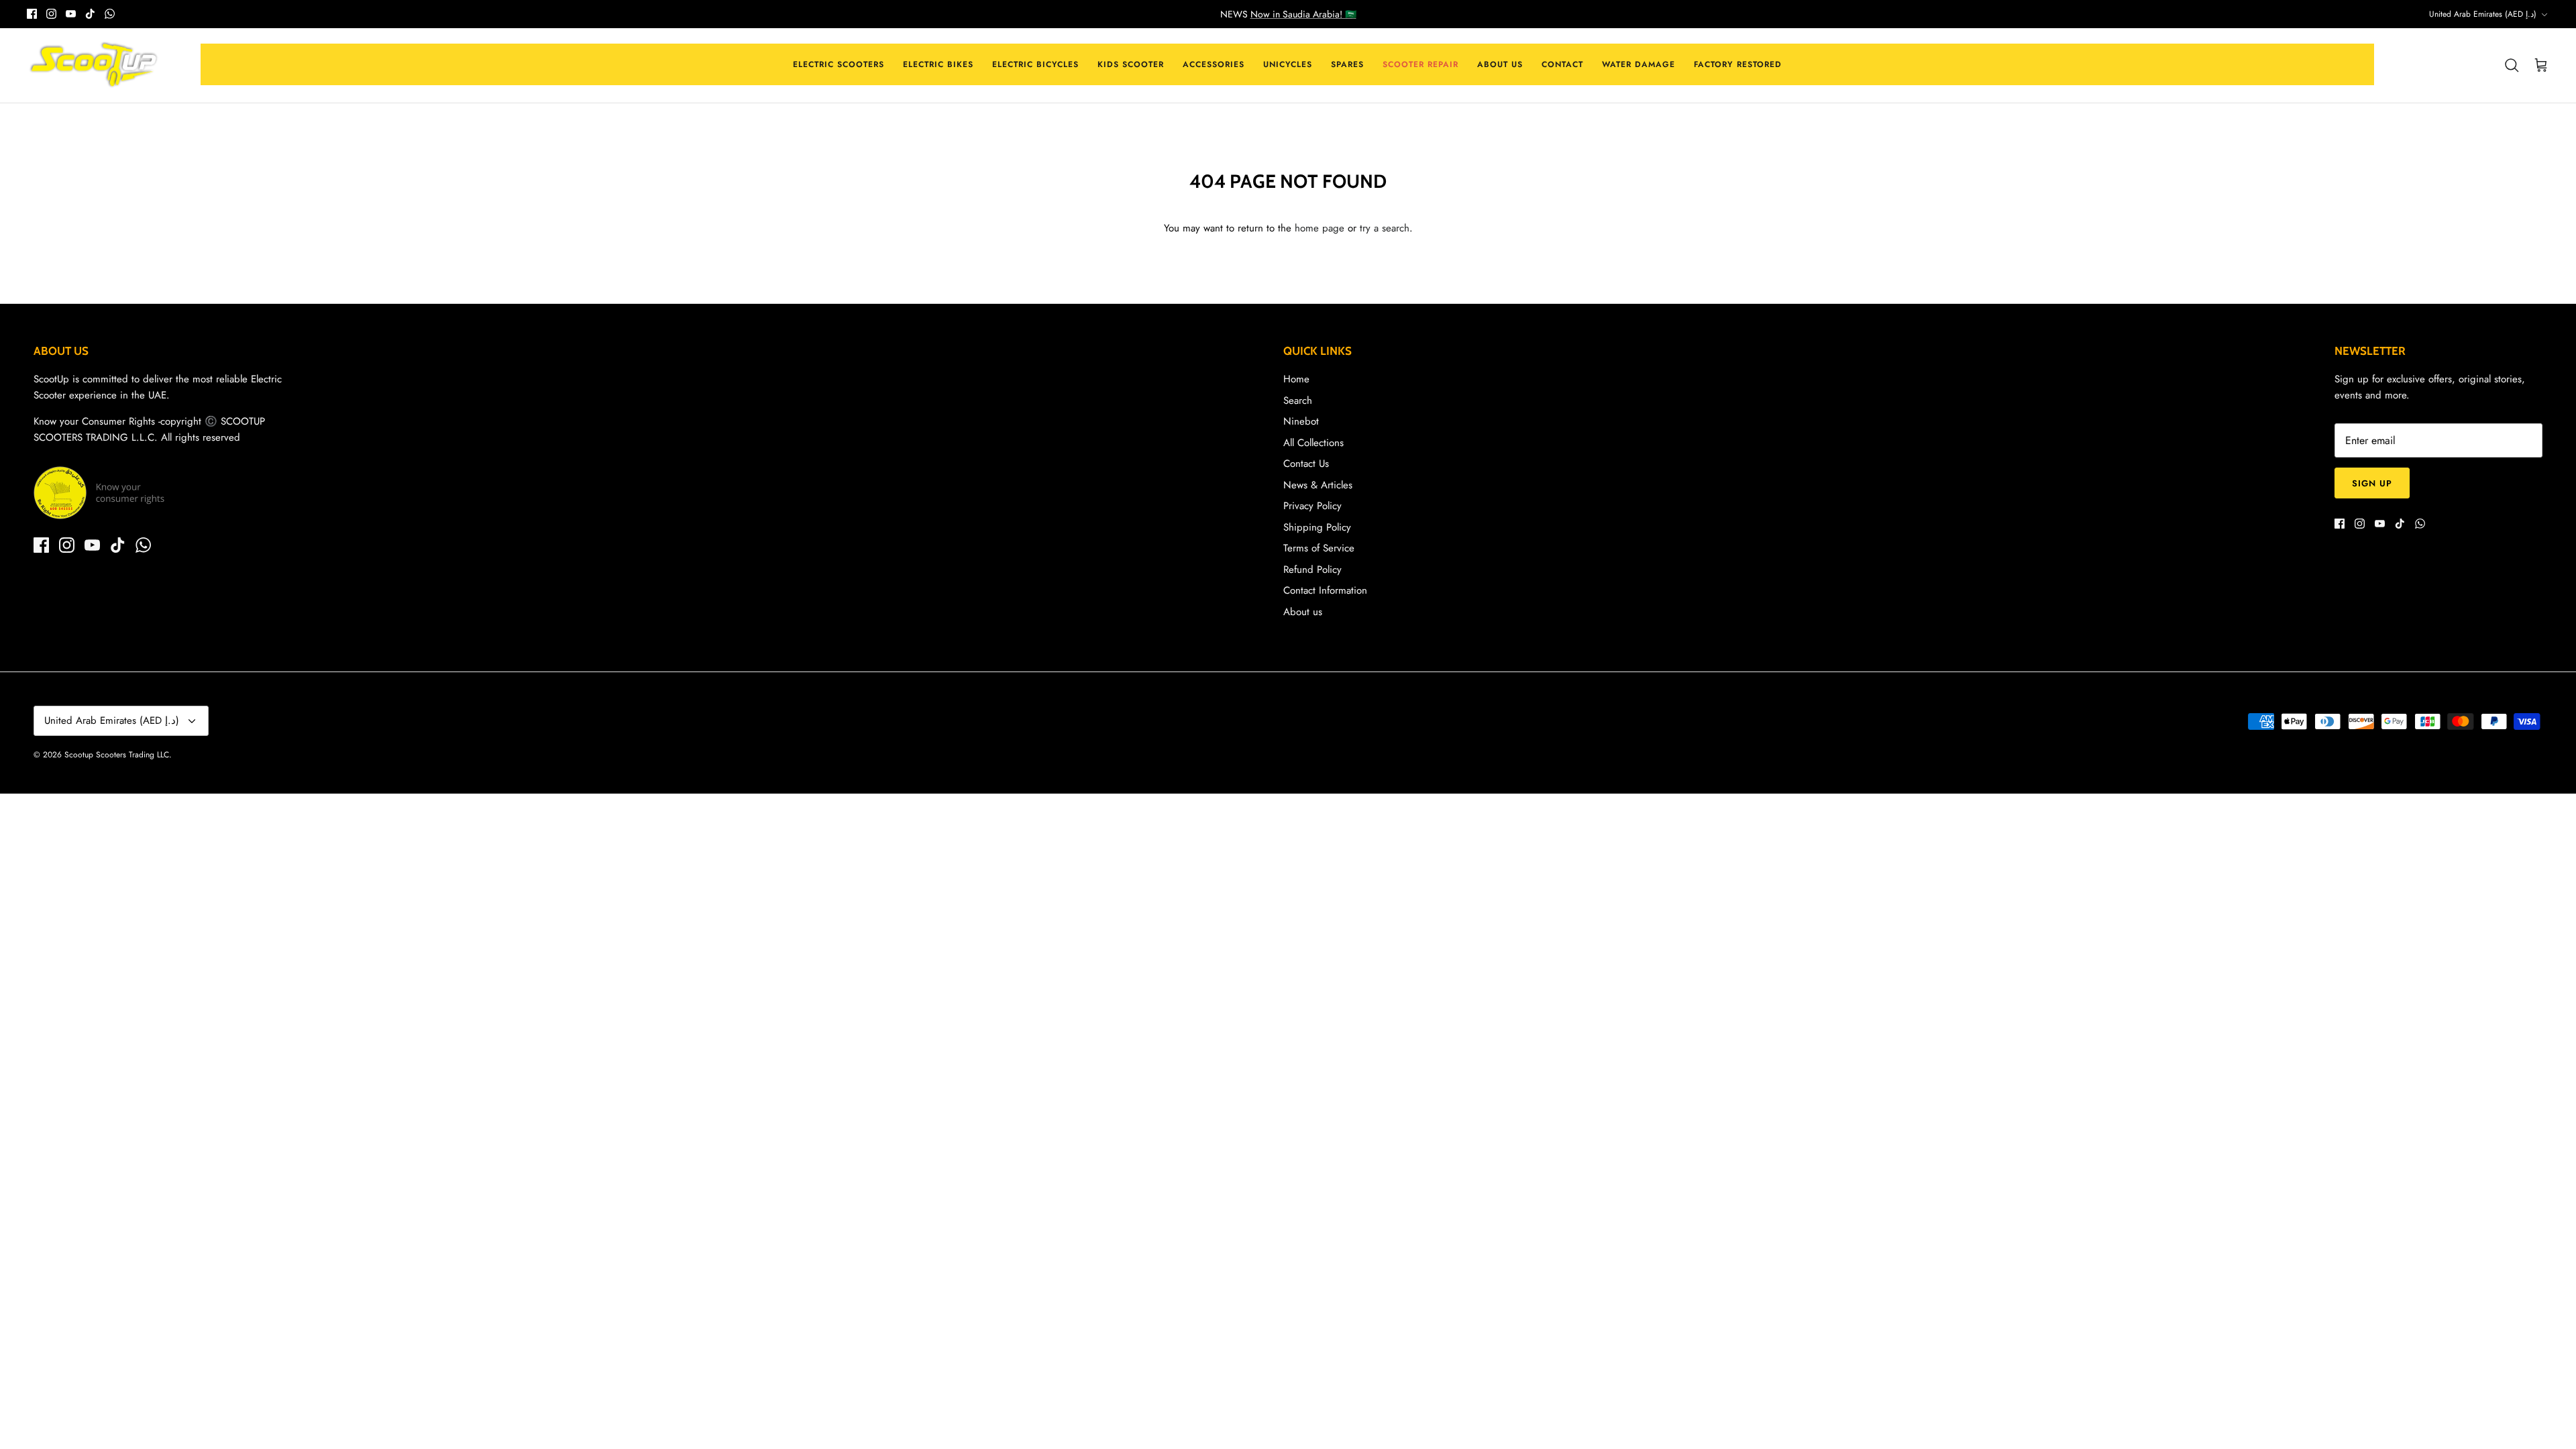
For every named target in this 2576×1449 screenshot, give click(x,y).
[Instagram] (51, 14)
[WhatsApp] (110, 14)
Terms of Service (1319, 548)
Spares (1347, 64)
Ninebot (1301, 421)
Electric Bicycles (1035, 64)
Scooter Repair (1420, 64)
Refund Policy (1312, 570)
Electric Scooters (839, 64)
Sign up (2372, 483)
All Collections (1313, 443)
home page (1320, 228)
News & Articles (1318, 485)
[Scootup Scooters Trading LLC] (94, 66)
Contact (1562, 64)
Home (1296, 379)
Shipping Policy (1317, 527)
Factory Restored (1738, 64)
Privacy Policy (1312, 506)
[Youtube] (71, 14)
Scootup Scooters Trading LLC (117, 755)
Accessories (1214, 64)
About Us (1500, 64)
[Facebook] (32, 14)
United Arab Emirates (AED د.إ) (2483, 14)
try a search (1385, 228)
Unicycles (1288, 64)
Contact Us (1306, 464)
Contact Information (1325, 590)
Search (1298, 400)
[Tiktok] (90, 14)
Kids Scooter (1131, 64)
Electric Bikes (938, 64)
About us (1303, 612)
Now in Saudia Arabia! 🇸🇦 (1303, 14)
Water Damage (1639, 64)
